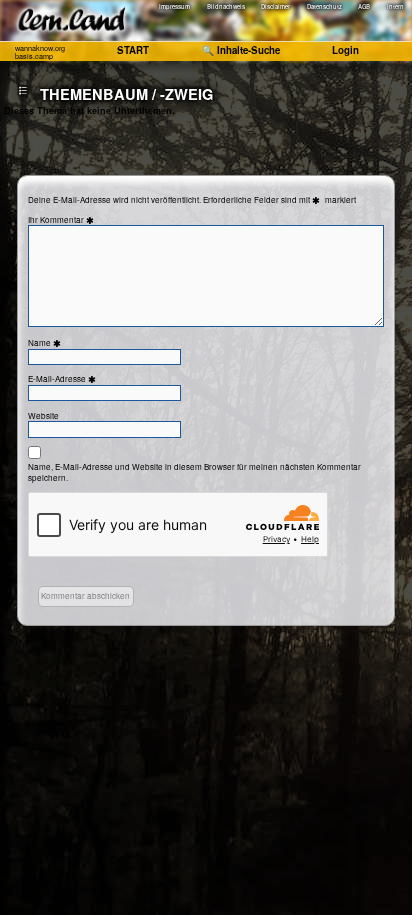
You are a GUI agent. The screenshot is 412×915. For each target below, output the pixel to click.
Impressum (174, 7)
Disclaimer (275, 7)
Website (43, 415)
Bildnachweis (226, 7)
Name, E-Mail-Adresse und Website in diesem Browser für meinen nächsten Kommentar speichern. (194, 472)
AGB (364, 7)
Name (46, 342)
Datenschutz (324, 7)
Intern (395, 7)
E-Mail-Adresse (63, 378)
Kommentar (68, 219)
